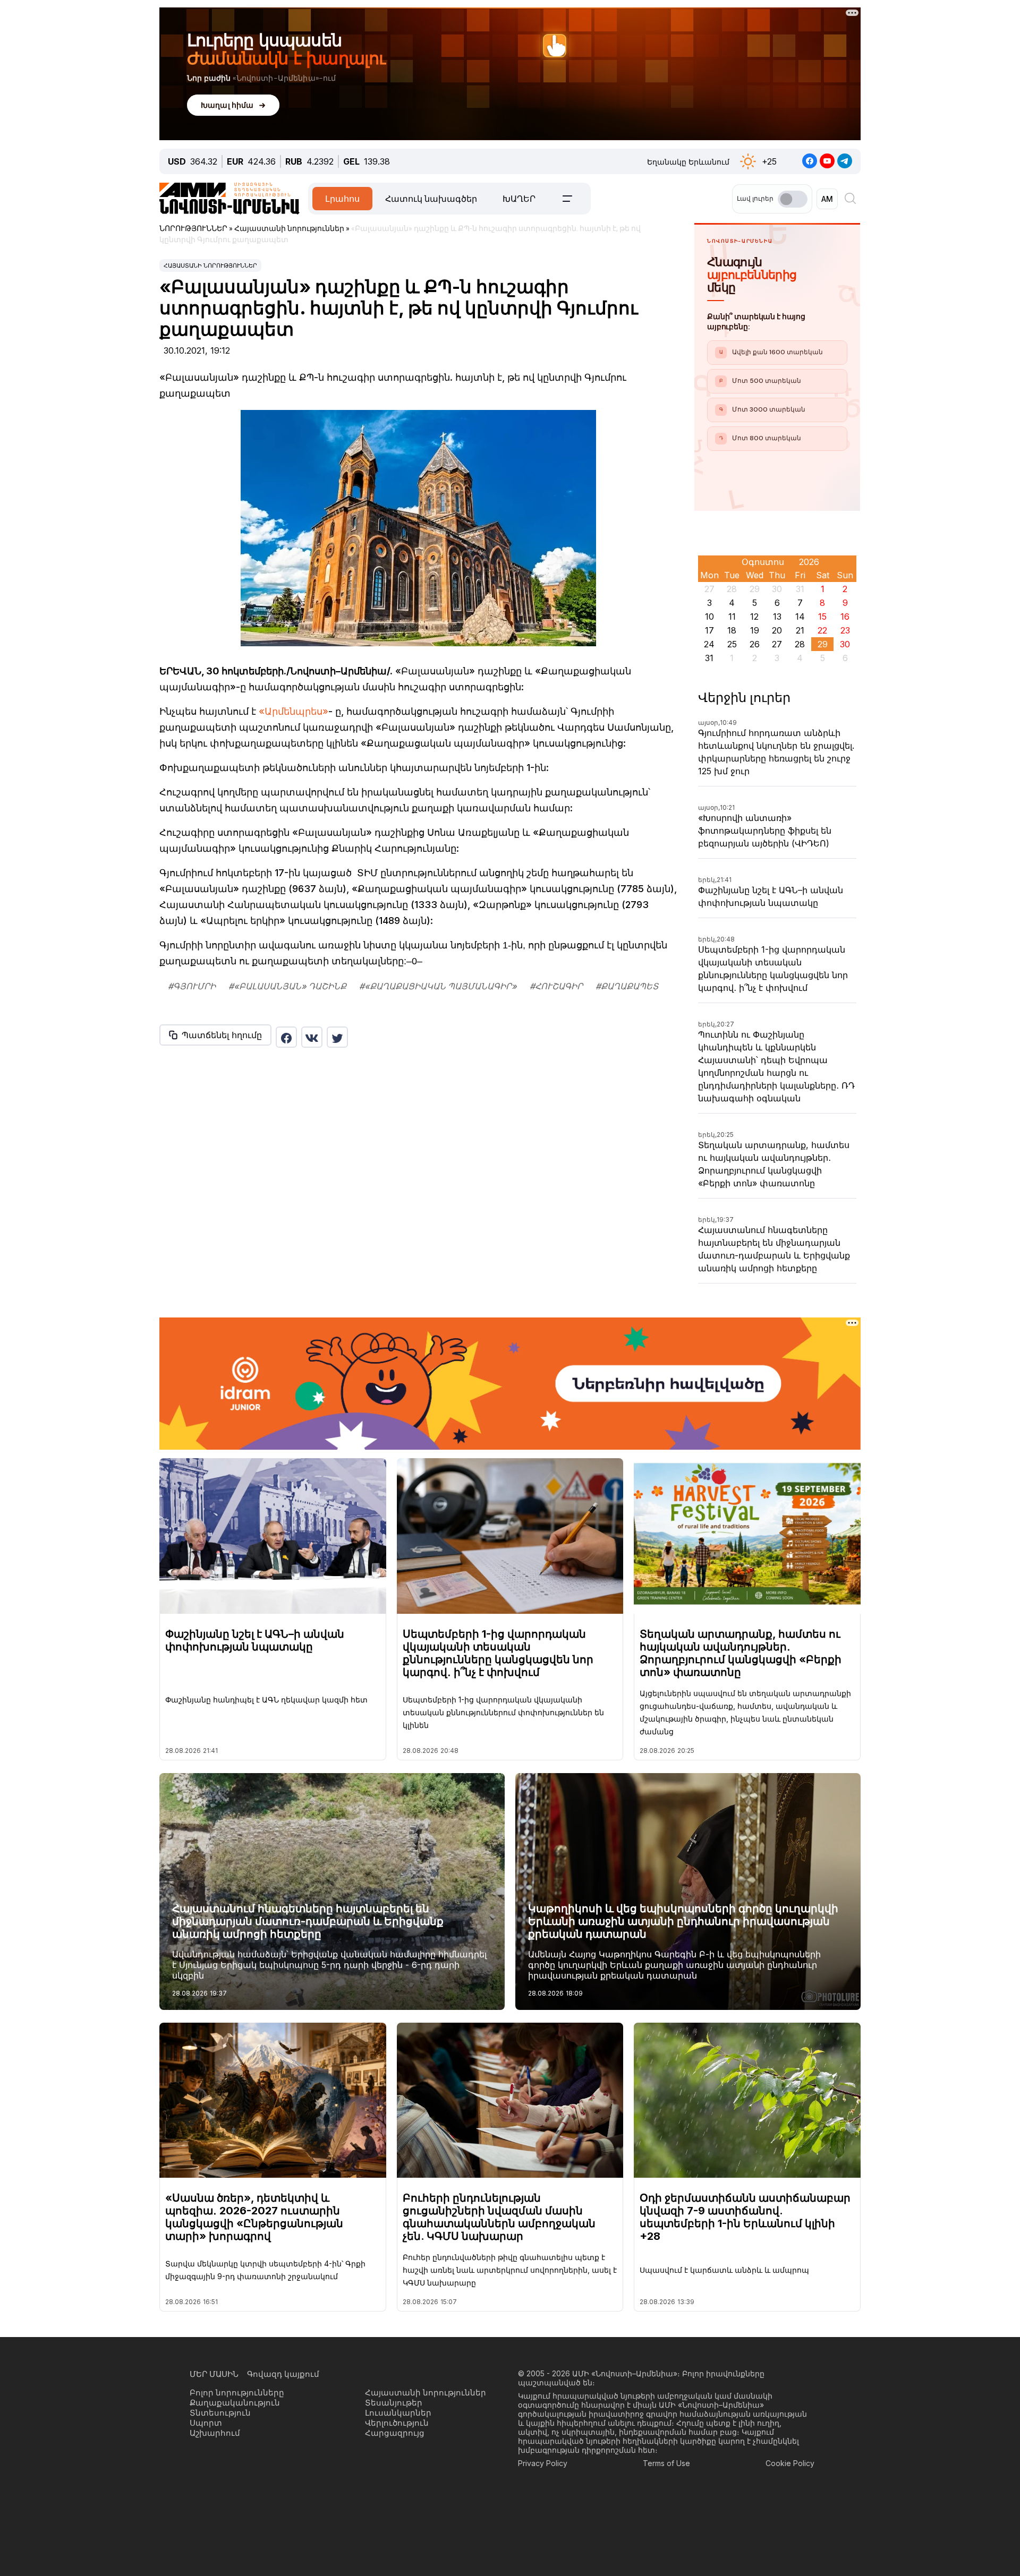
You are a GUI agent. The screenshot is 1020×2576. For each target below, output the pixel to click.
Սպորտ (206, 2423)
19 (755, 630)
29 (823, 644)
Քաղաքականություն (235, 2403)
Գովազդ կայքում (283, 2374)
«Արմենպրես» (294, 711)
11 (732, 617)
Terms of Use (666, 2463)
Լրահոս (342, 199)
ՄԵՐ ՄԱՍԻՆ (214, 2374)
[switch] (793, 199)
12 (754, 617)
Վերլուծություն (397, 2423)
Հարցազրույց (395, 2433)
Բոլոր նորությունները (237, 2393)
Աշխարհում (215, 2433)
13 (777, 617)
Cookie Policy (790, 2463)
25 (732, 644)
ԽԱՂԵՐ (519, 199)
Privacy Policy (543, 2463)
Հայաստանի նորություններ (210, 266)
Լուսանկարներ (398, 2413)
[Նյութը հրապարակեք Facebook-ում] (286, 1037)
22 (822, 630)
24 (709, 644)
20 (777, 630)
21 (800, 630)
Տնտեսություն (220, 2413)
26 (755, 644)
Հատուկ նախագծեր (431, 199)
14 (800, 617)
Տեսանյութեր (394, 2403)
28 (800, 644)
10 (709, 617)
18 (732, 630)
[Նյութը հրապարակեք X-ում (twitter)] (337, 1037)
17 (709, 630)
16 (845, 617)
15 (822, 617)
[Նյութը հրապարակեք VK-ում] (312, 1037)
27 (777, 644)
